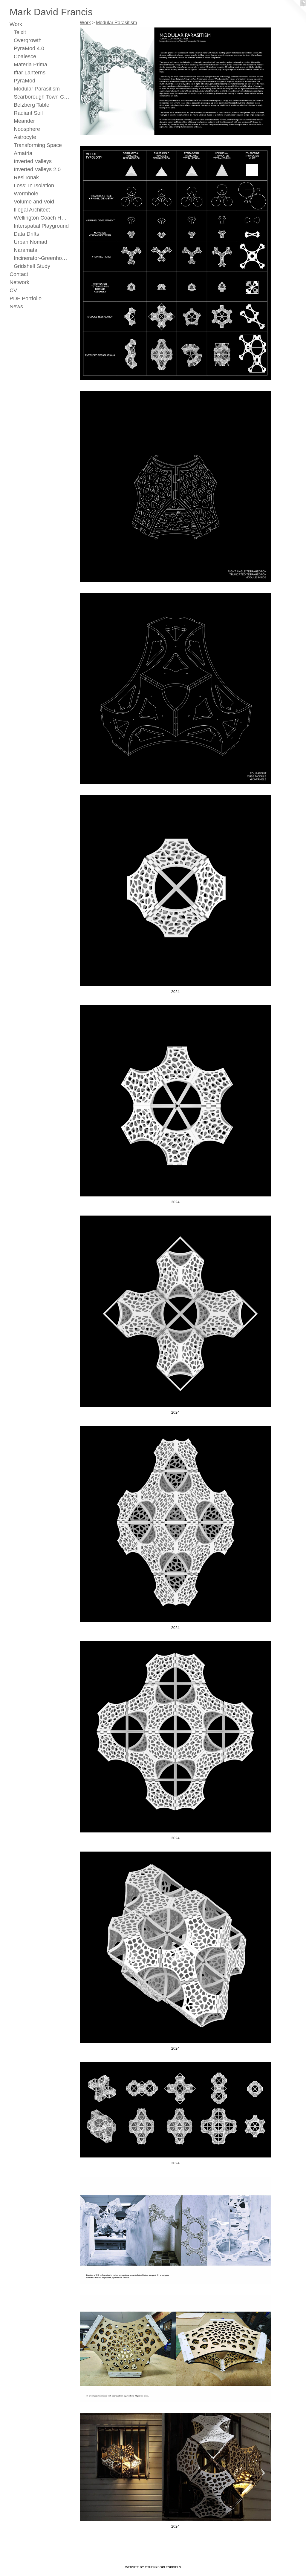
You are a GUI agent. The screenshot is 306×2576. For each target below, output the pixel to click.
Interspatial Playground (41, 226)
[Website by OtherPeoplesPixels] (294, 12)
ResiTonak (26, 177)
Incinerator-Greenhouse (42, 258)
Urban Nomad (30, 242)
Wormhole (26, 194)
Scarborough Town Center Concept (42, 97)
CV (13, 290)
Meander (24, 121)
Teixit (20, 32)
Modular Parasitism (37, 89)
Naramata (26, 250)
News (16, 307)
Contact (19, 274)
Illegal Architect (32, 210)
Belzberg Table (32, 105)
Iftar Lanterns (30, 73)
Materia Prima (30, 65)
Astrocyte (25, 137)
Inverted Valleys (33, 161)
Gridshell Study (32, 266)
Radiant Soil (28, 113)
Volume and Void (34, 202)
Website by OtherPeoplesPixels (153, 2567)
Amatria (23, 153)
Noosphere (27, 129)
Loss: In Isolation (34, 186)
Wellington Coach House (42, 218)
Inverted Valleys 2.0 (37, 169)
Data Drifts (26, 234)
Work (16, 24)
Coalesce (25, 56)
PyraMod (25, 81)
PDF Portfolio (26, 298)
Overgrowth (28, 40)
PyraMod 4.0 (29, 48)
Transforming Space (38, 145)
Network (19, 282)
